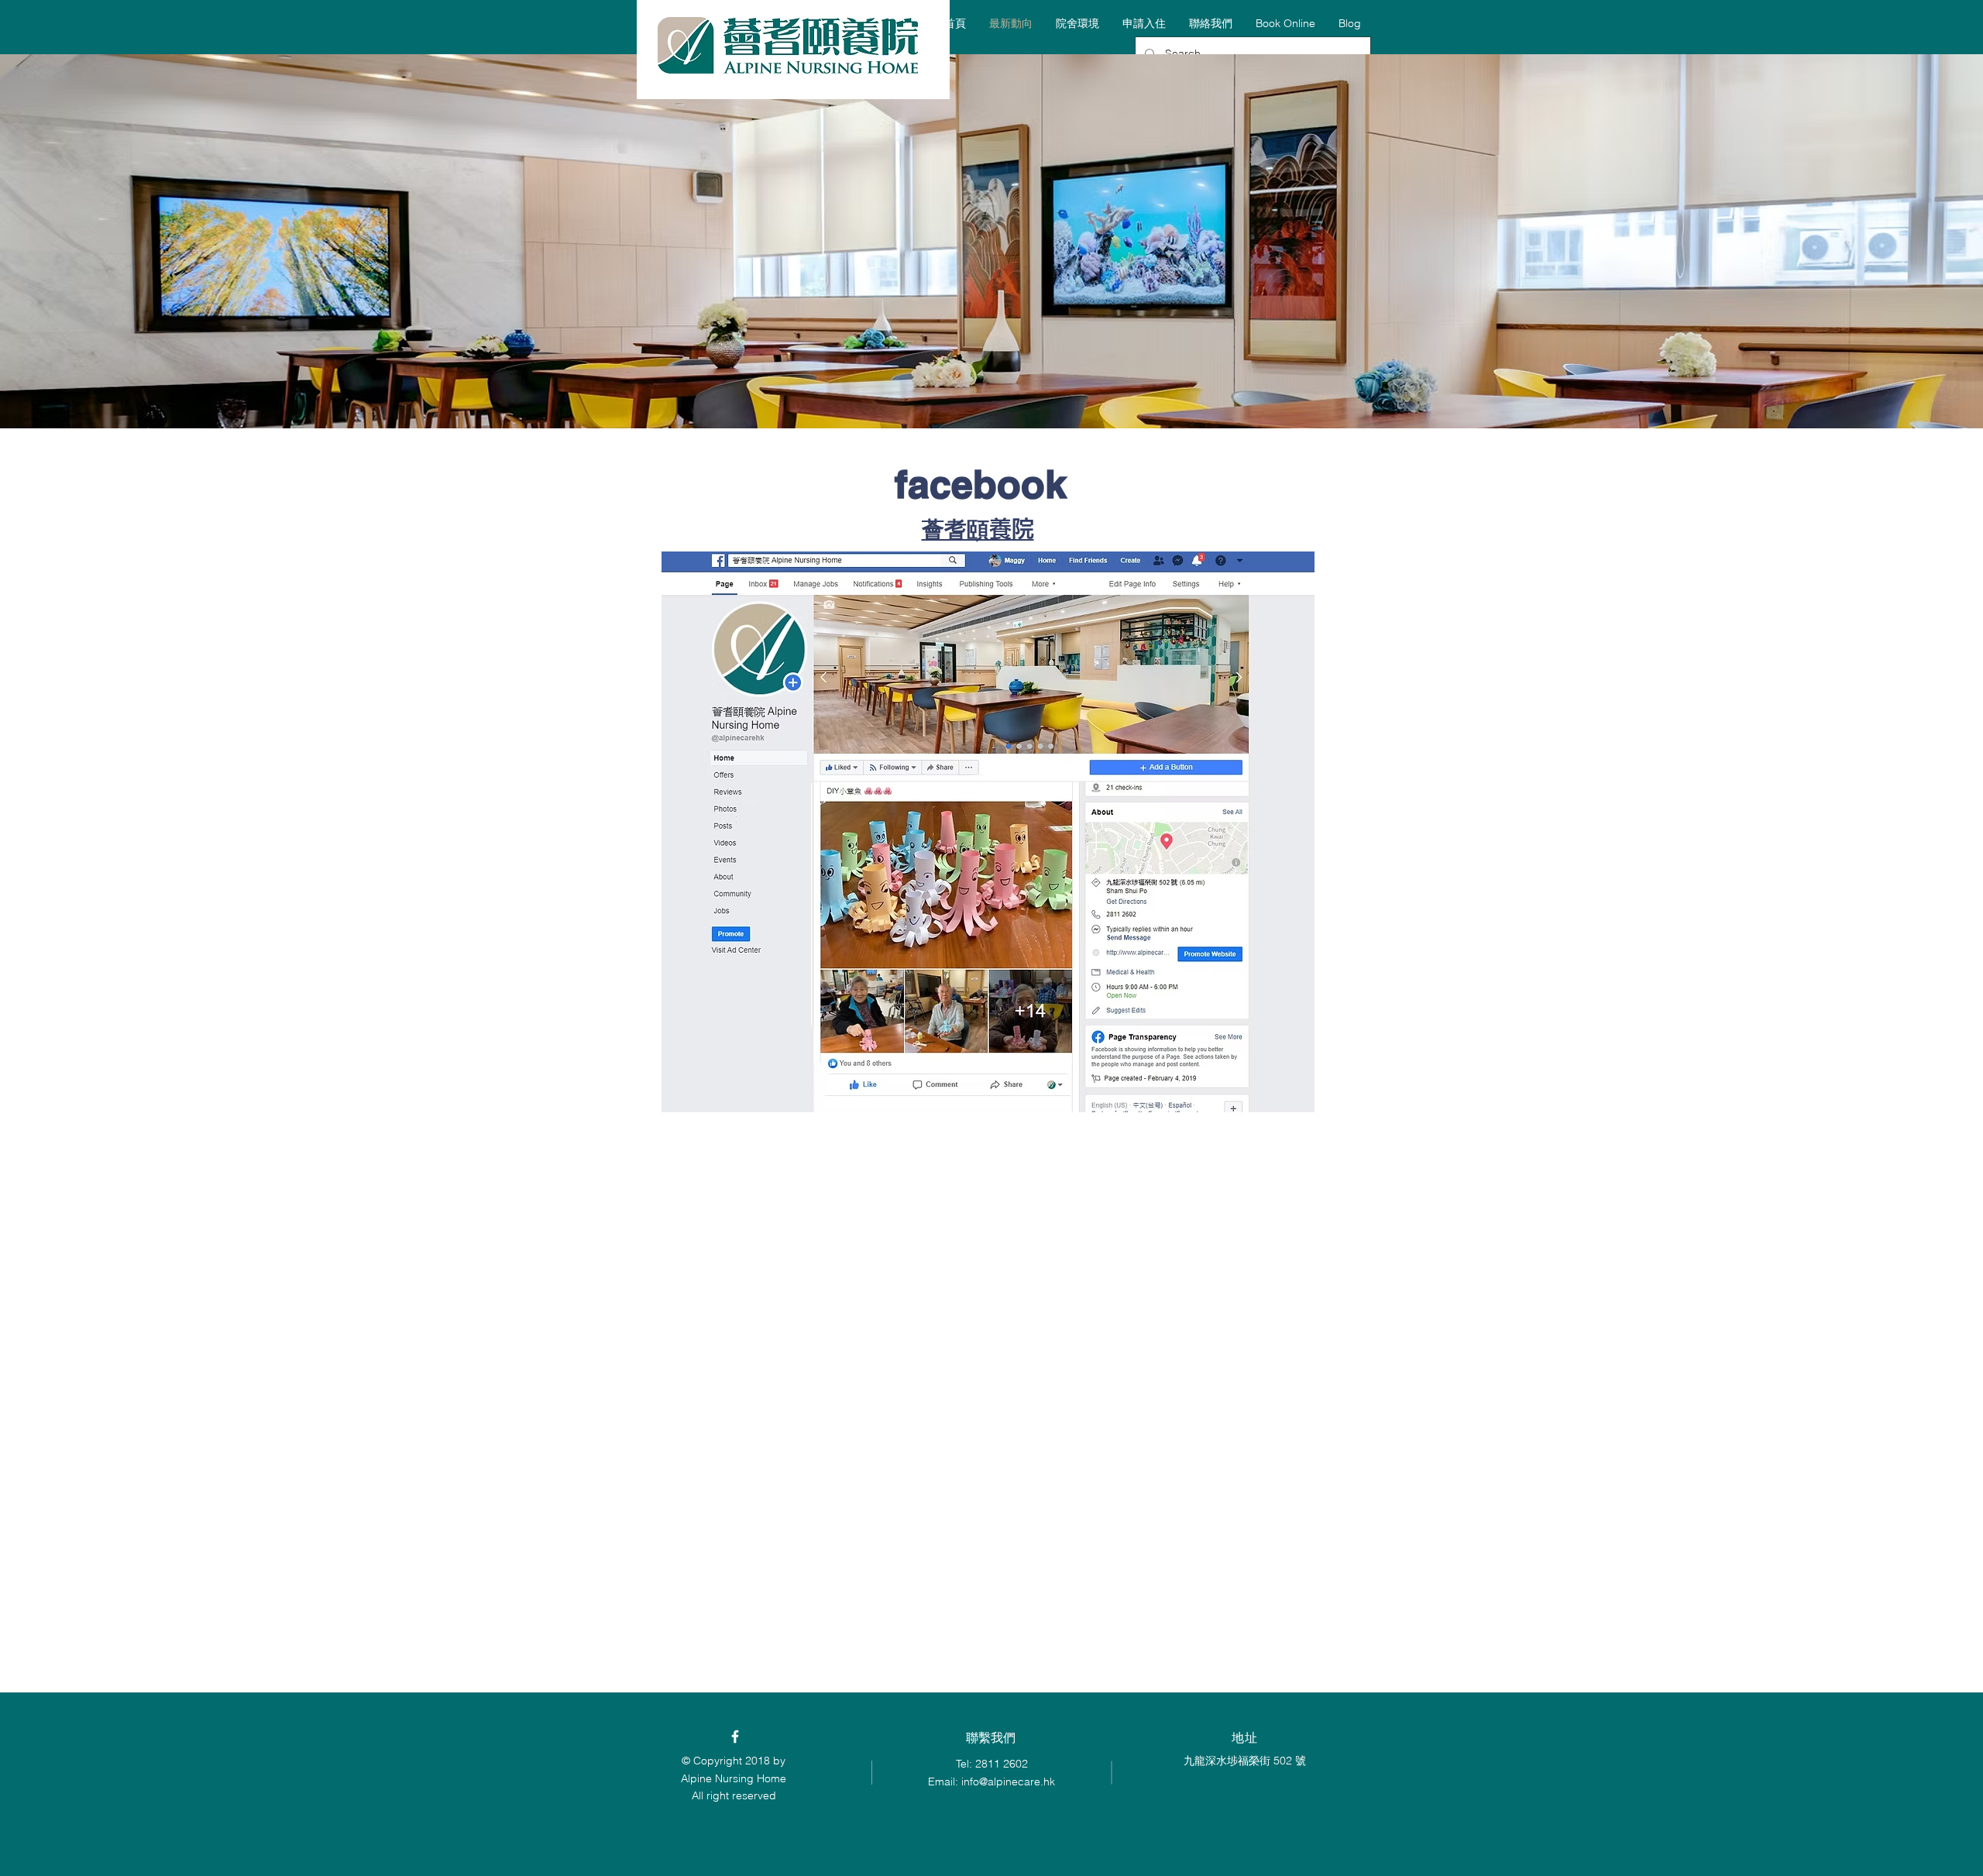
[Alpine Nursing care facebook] (735, 1737)
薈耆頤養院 (978, 529)
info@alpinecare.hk (1008, 1782)
